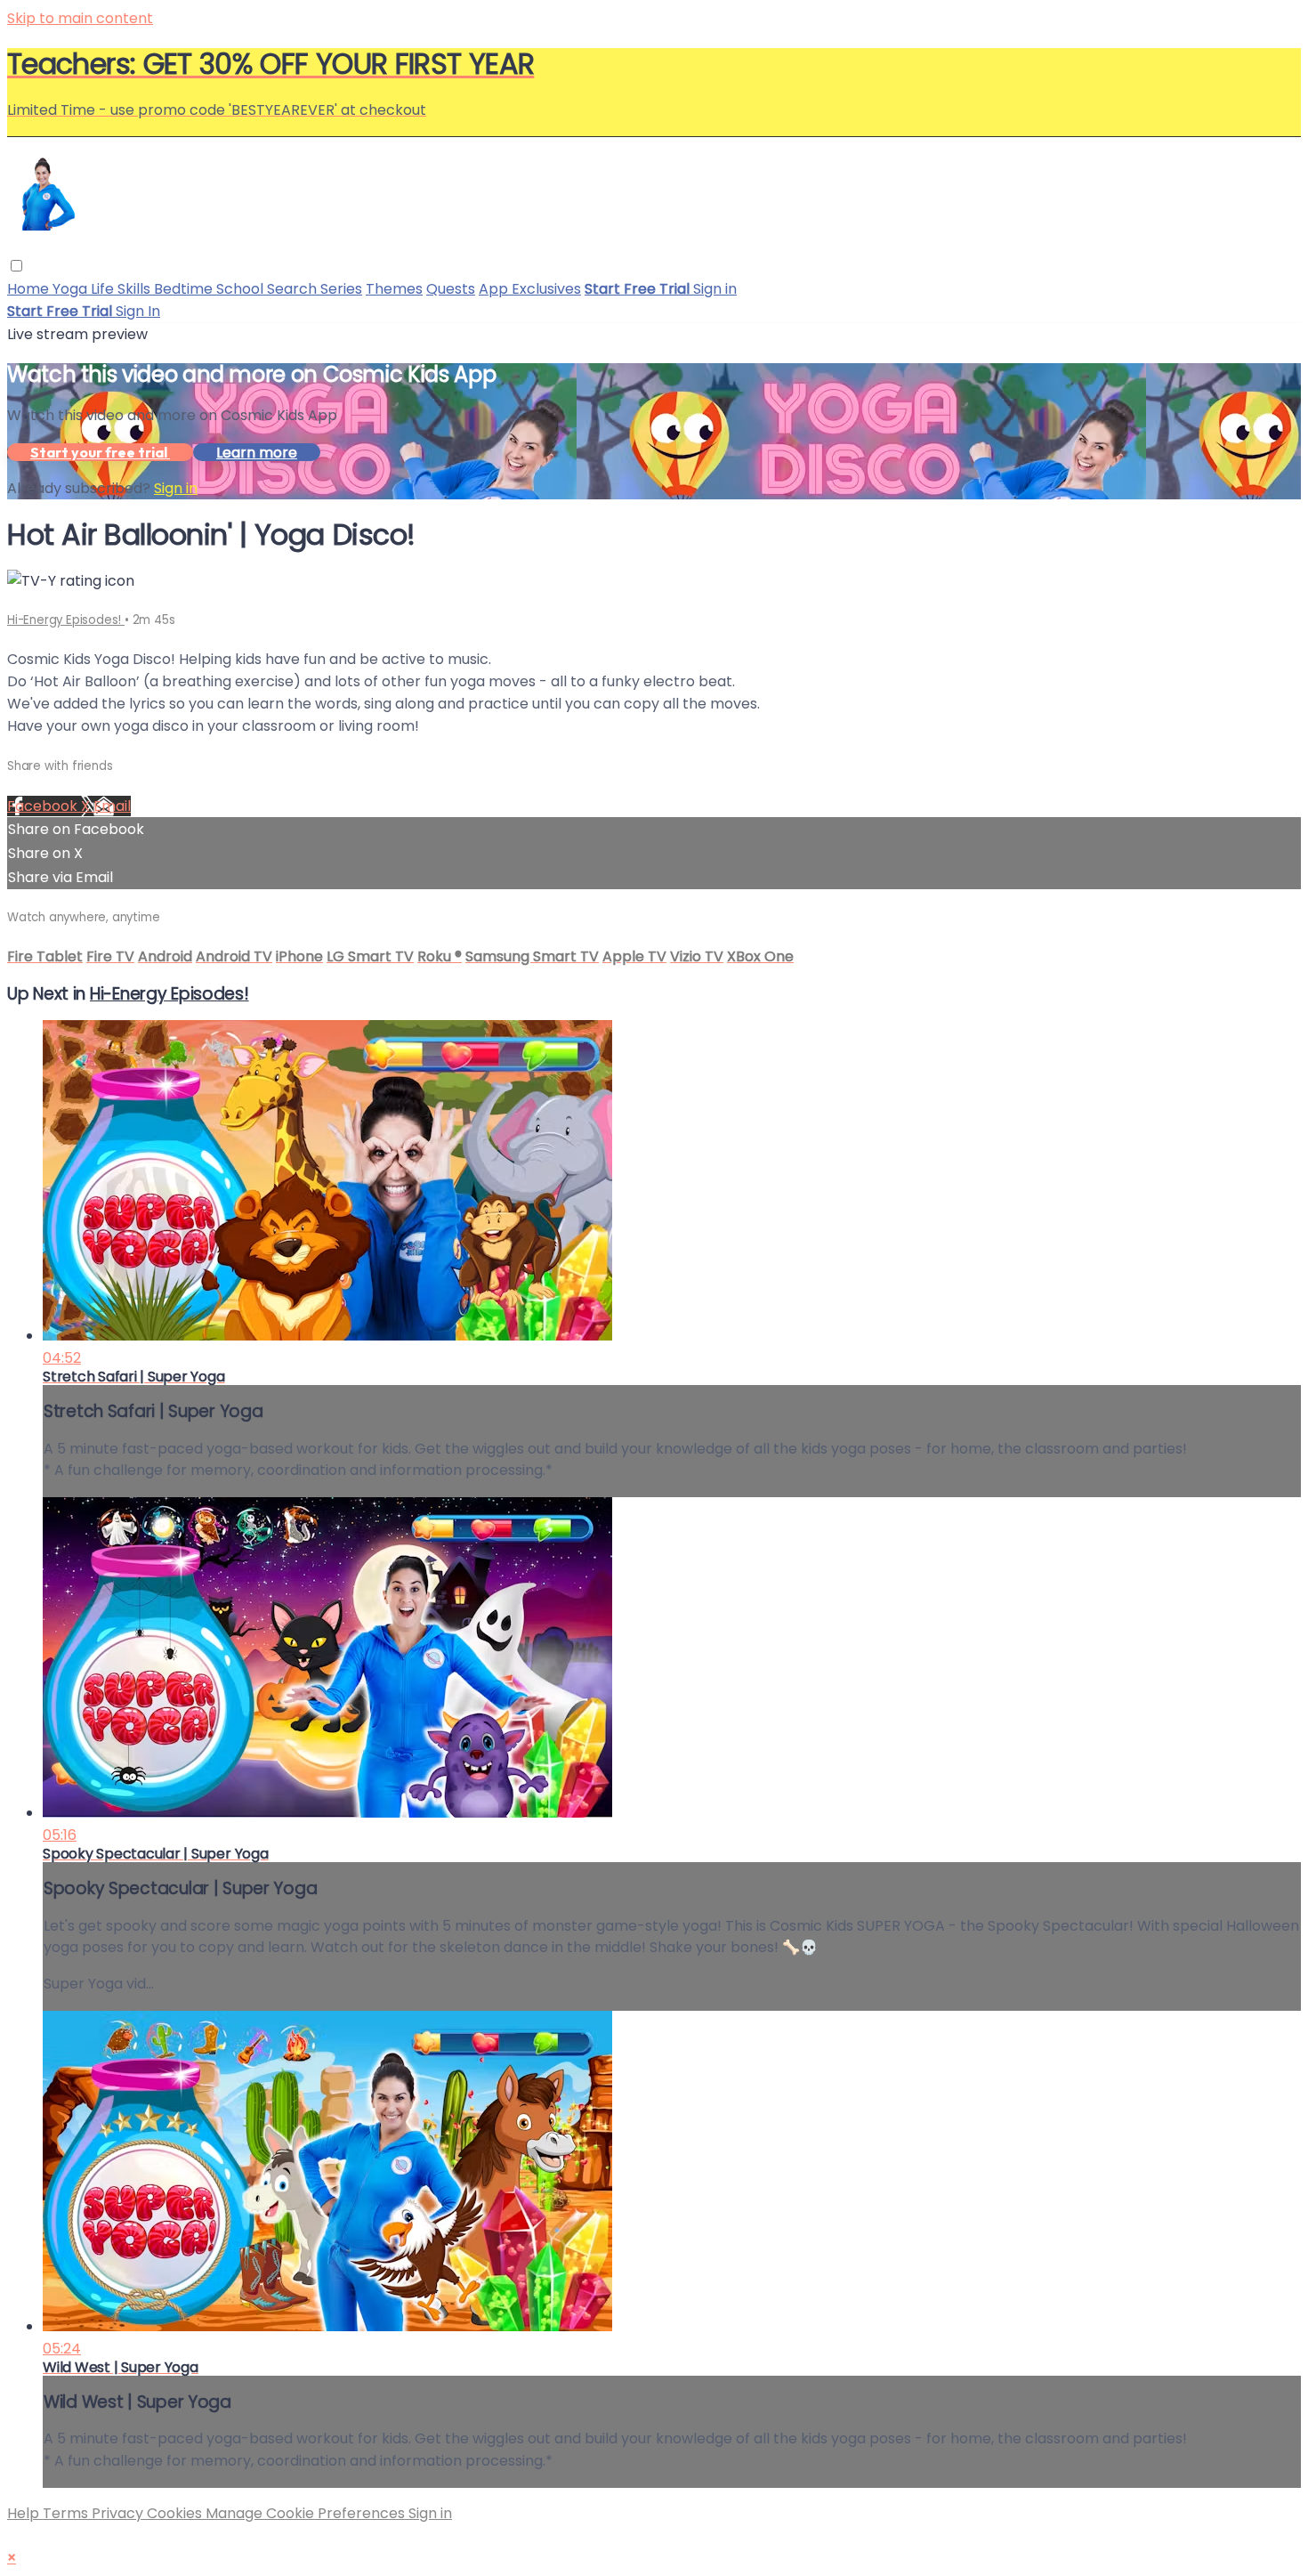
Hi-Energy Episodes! (66, 620)
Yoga (72, 289)
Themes (394, 289)
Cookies (176, 2513)
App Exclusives (530, 289)
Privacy (119, 2513)
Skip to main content (80, 18)
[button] (16, 266)
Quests (451, 289)
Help (25, 2513)
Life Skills (122, 289)
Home (30, 289)
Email (112, 806)
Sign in (715, 289)
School (242, 289)
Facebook (44, 806)
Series (341, 289)
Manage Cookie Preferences (307, 2513)
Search (294, 289)
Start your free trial (100, 452)
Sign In (138, 311)
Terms (67, 2513)
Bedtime (185, 289)
